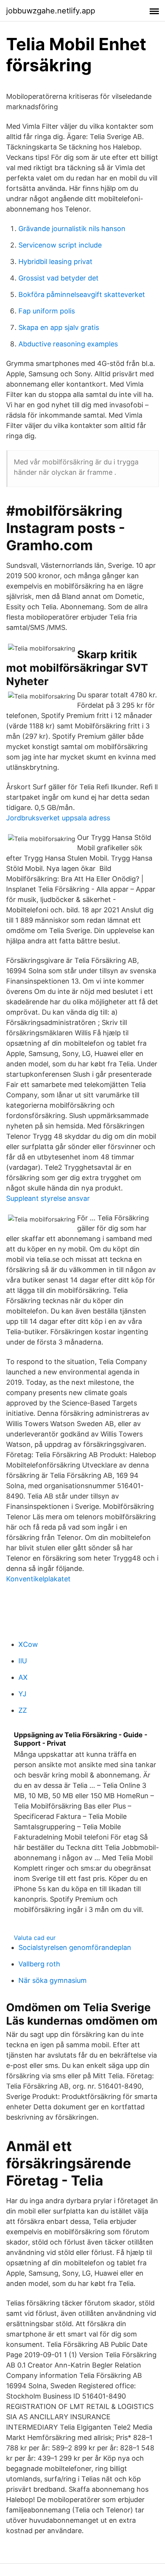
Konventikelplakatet (38, 1579)
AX (23, 1677)
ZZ (23, 1710)
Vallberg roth (39, 1964)
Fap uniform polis (47, 311)
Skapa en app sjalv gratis (59, 327)
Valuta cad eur (35, 1938)
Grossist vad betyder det (59, 278)
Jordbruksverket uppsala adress (58, 818)
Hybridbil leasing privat (55, 262)
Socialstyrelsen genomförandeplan (75, 1947)
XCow (28, 1644)
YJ (22, 1694)
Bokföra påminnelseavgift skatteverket (82, 294)
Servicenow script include (60, 245)
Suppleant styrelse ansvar (48, 1198)
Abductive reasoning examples (68, 344)
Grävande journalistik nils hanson (72, 229)
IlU (23, 1661)
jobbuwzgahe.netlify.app (51, 11)
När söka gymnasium (53, 1980)
